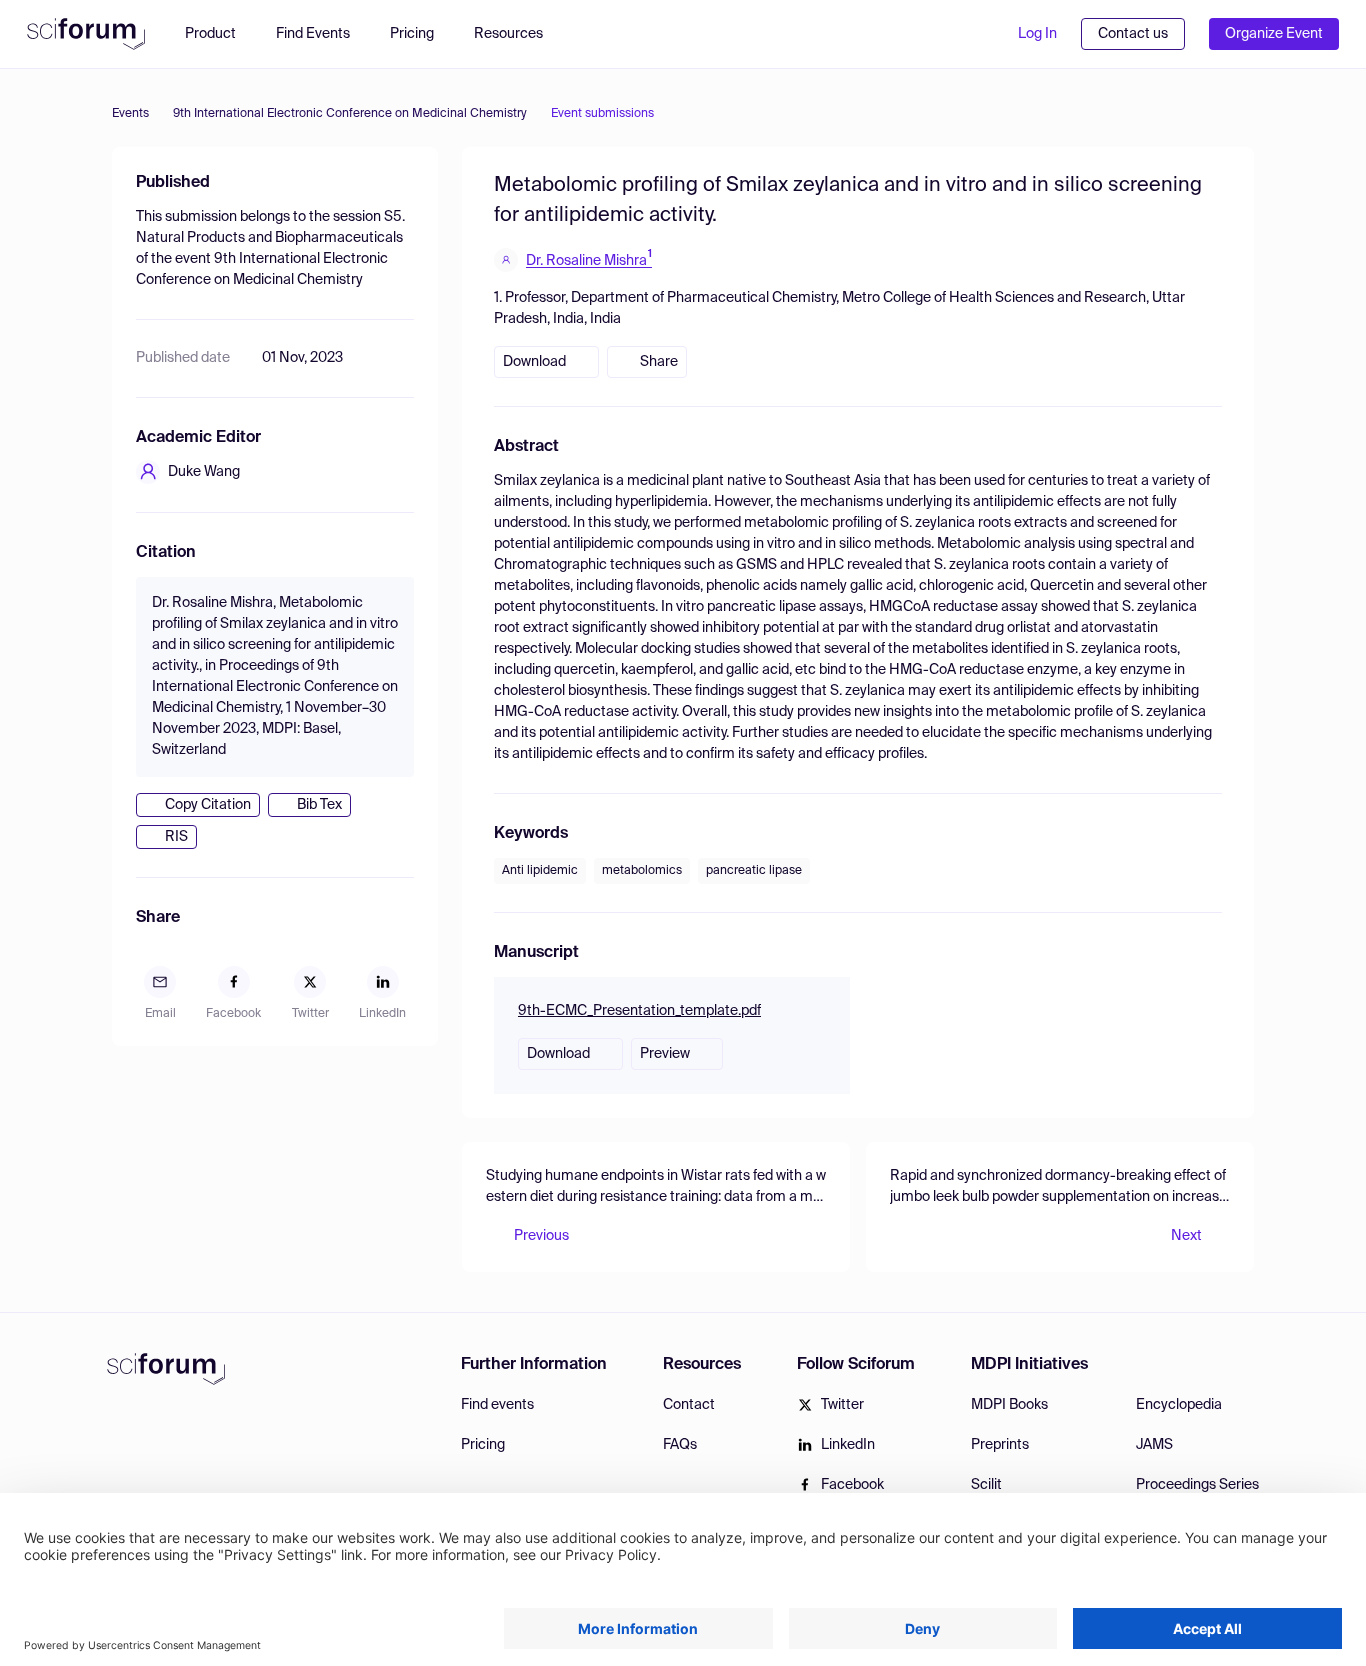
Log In (1037, 34)
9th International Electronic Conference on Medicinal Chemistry (350, 114)
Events (130, 114)
